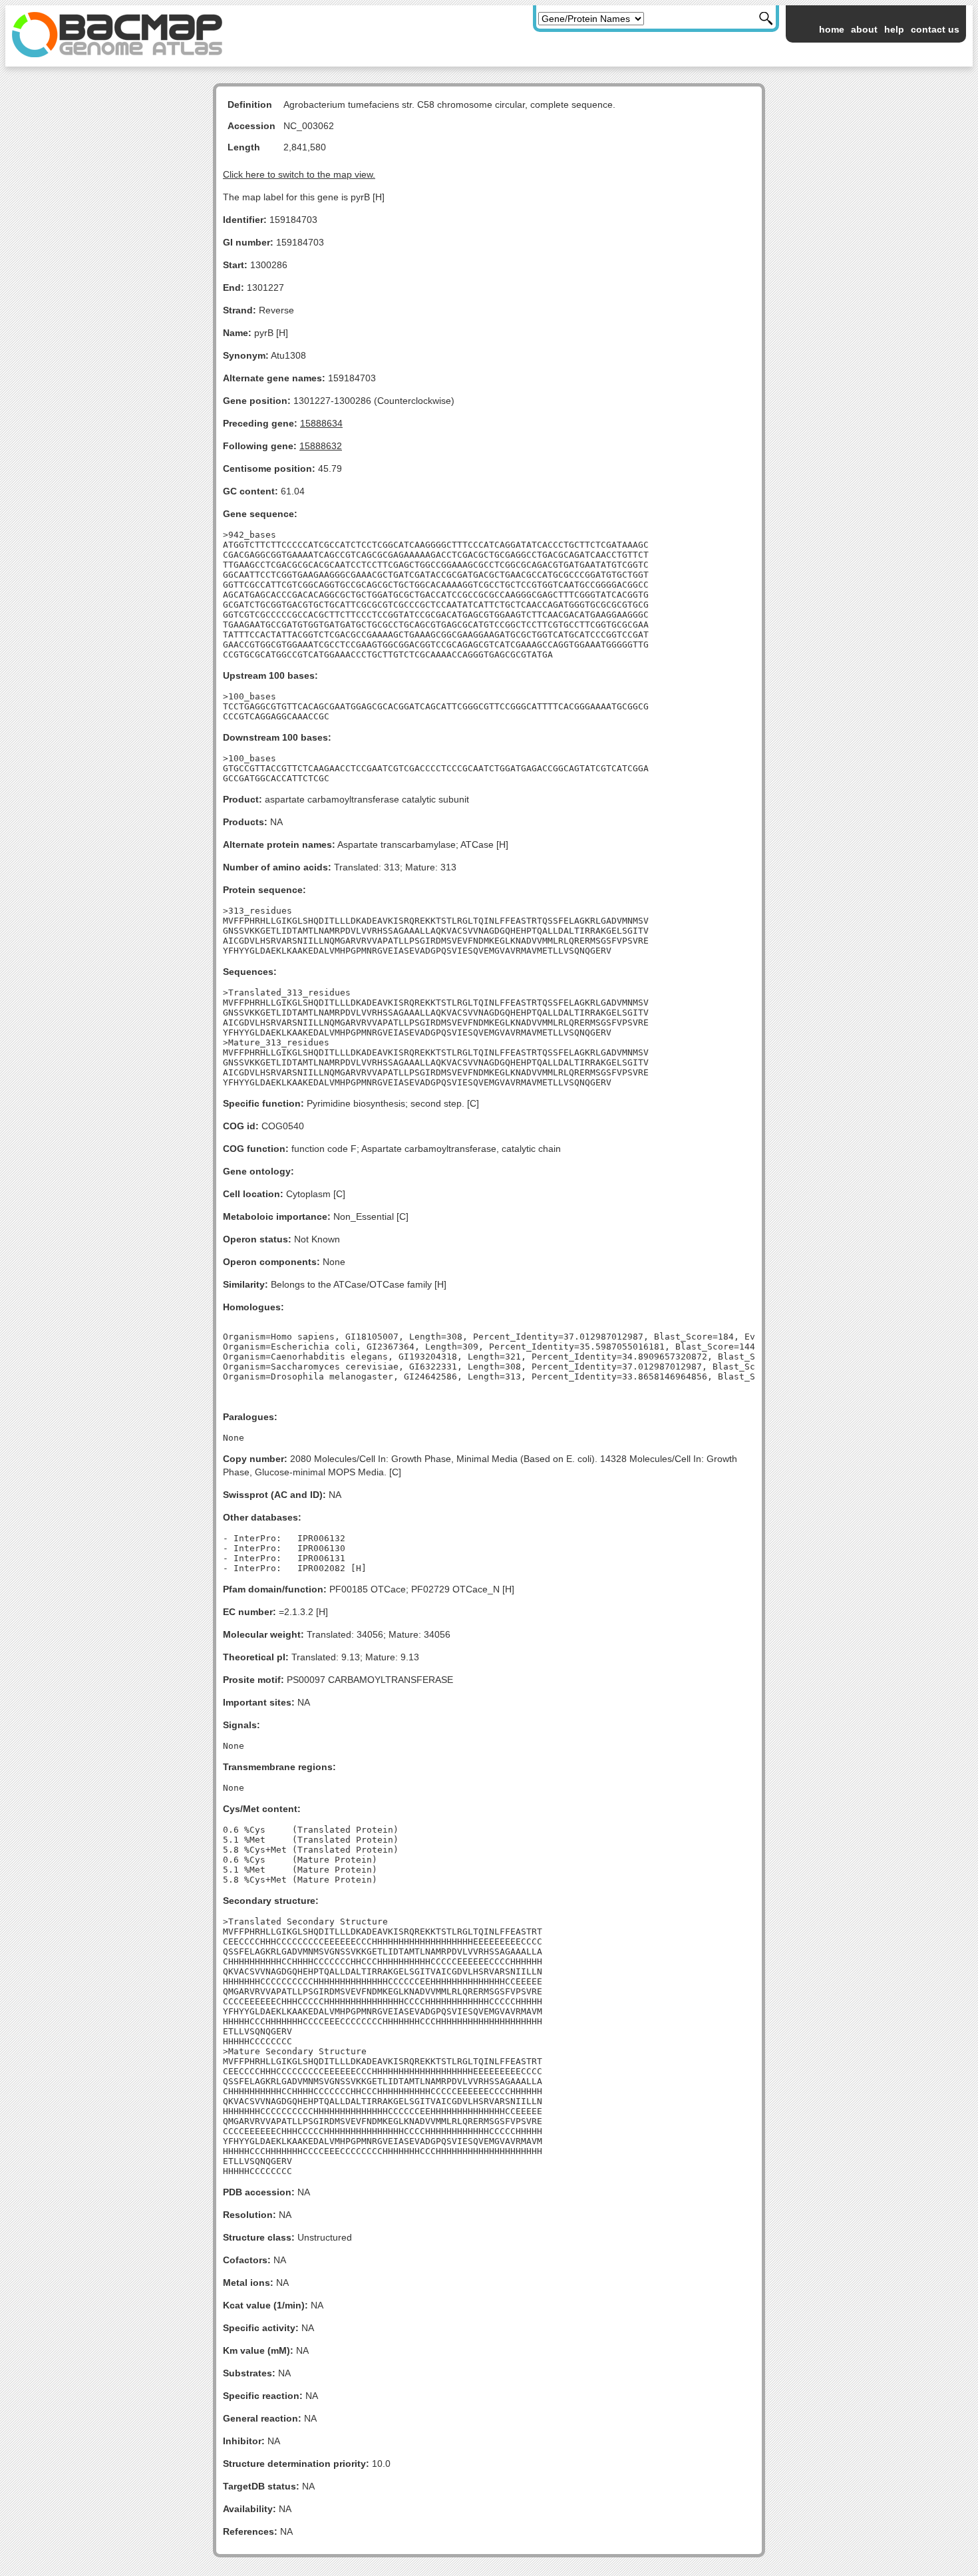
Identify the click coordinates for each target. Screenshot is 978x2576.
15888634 (321, 423)
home (832, 29)
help (894, 29)
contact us (935, 29)
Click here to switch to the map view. (299, 174)
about (864, 29)
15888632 (321, 446)
